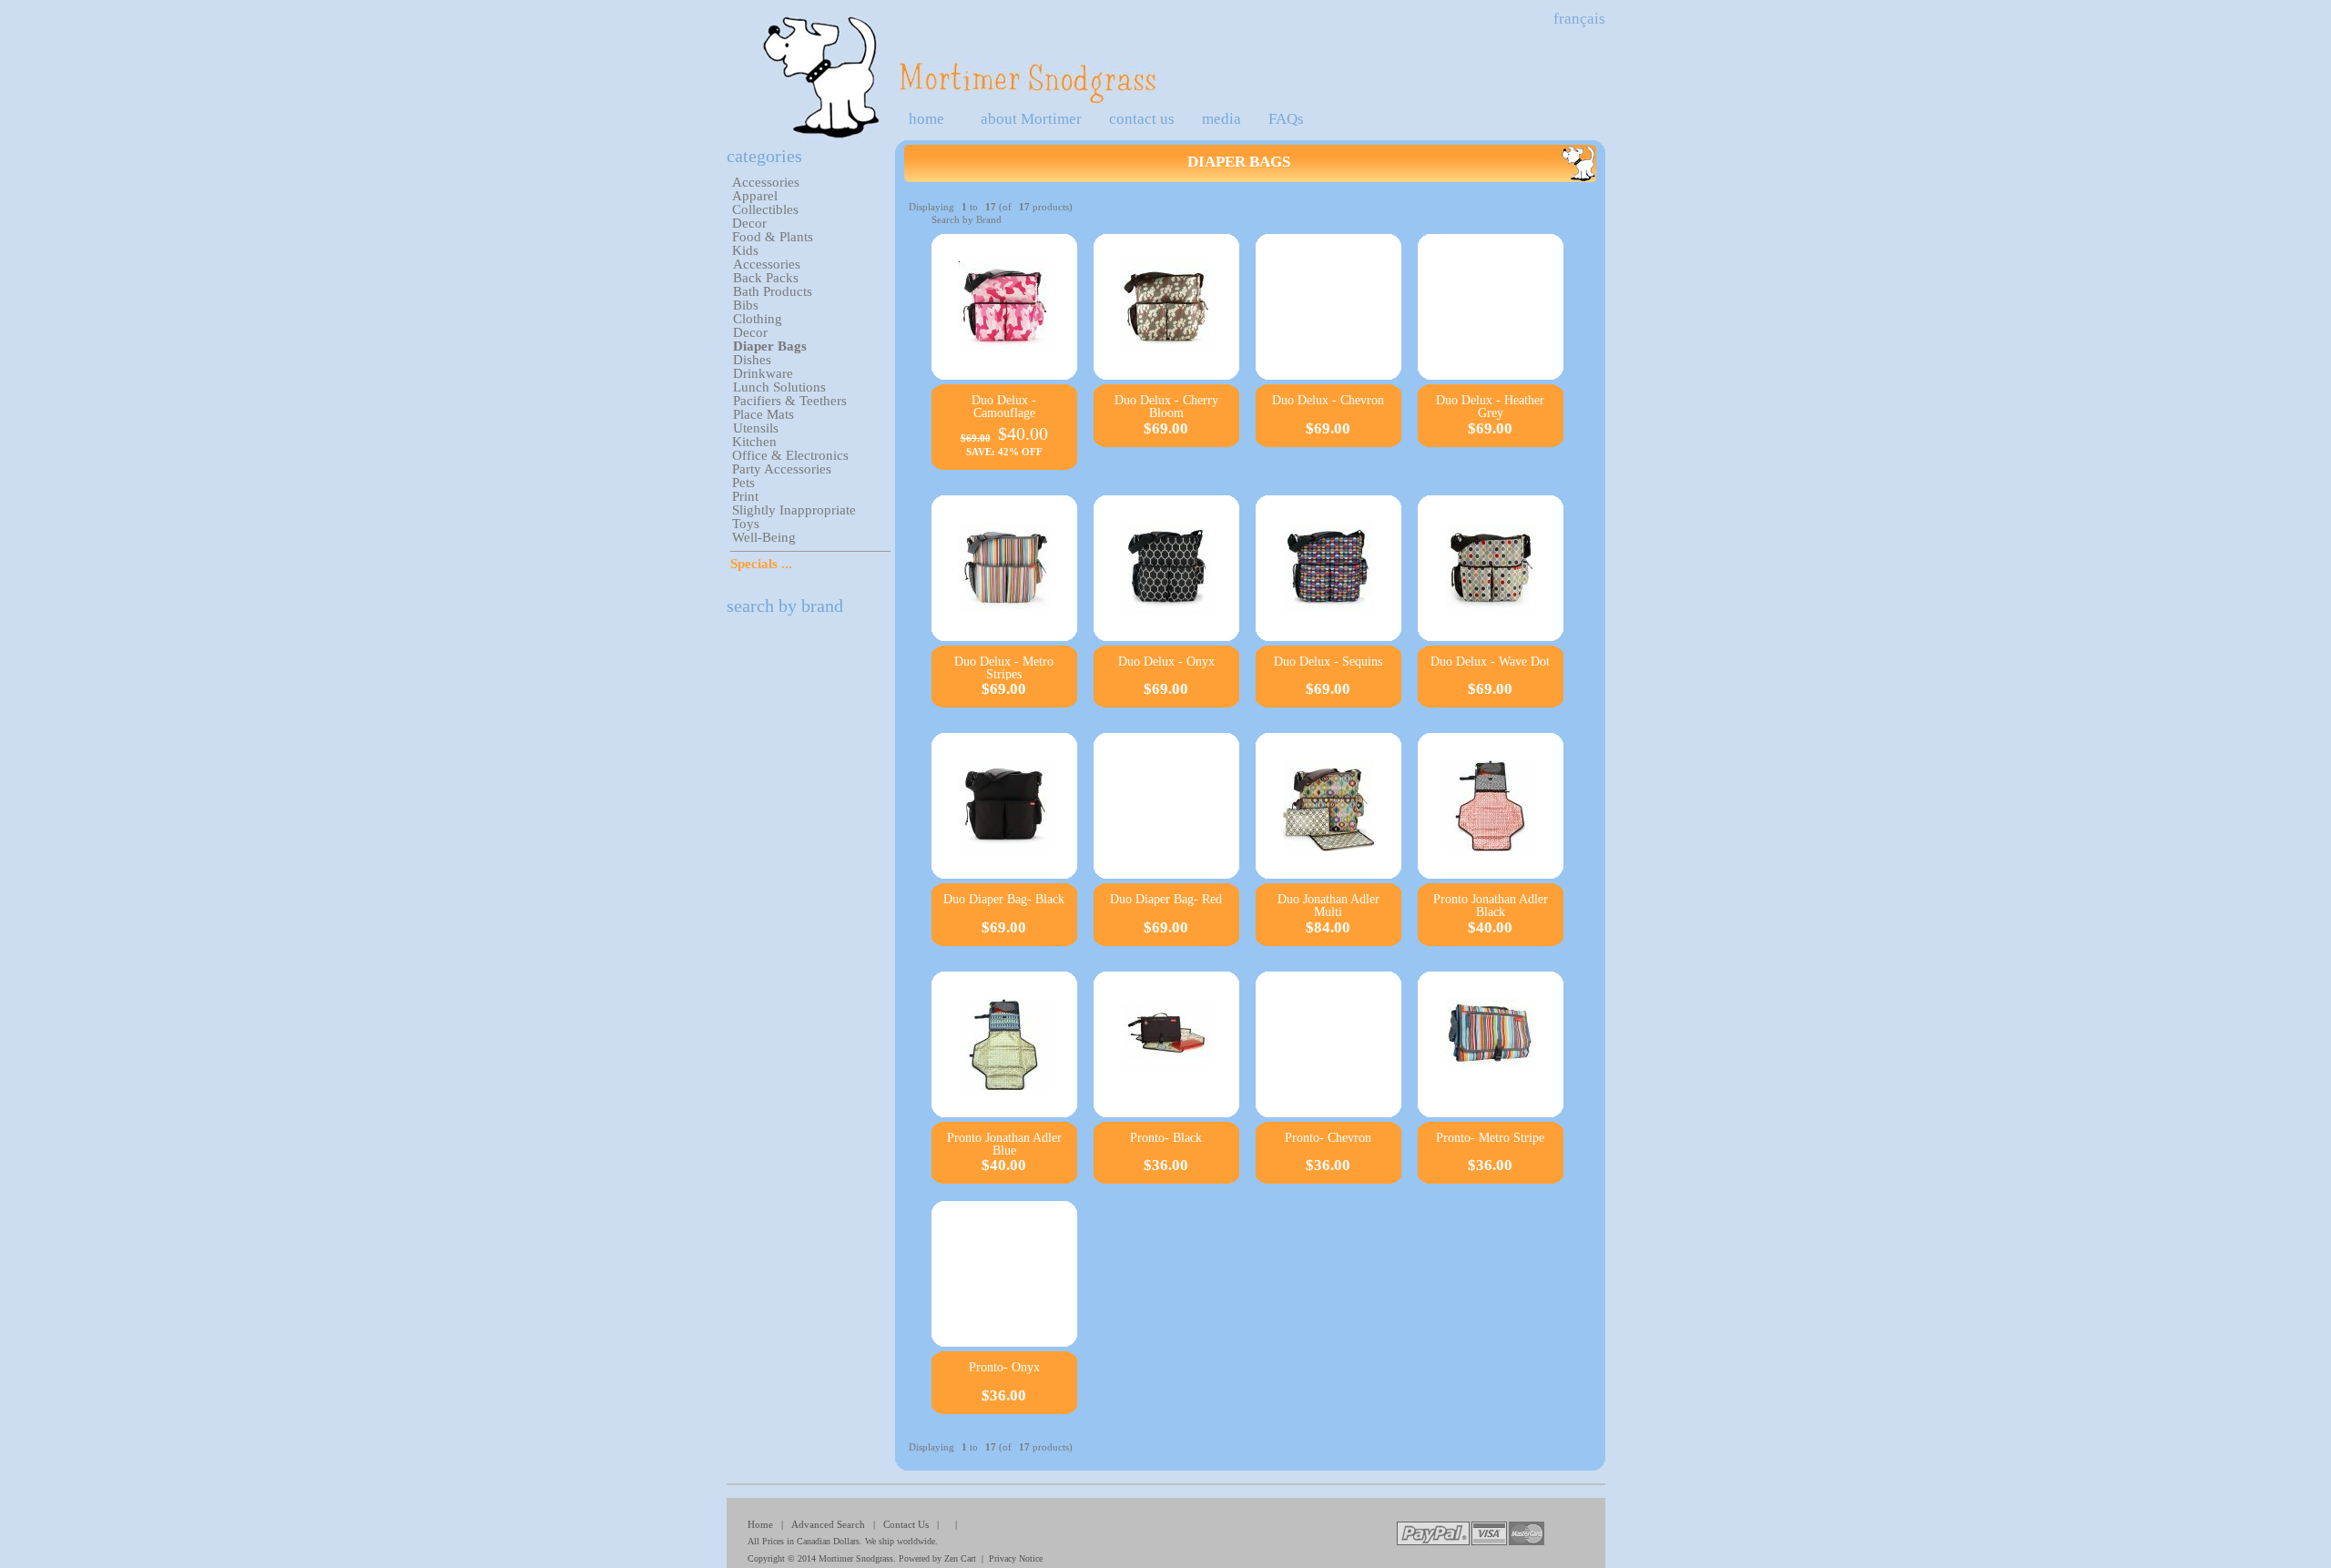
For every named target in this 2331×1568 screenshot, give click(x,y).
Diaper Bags (770, 346)
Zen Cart (960, 1558)
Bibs (746, 305)
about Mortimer (1031, 119)
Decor (749, 223)
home (926, 119)
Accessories (766, 182)
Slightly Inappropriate (794, 510)
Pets (743, 483)
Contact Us (906, 1524)
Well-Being (764, 537)
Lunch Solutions (779, 387)
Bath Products (773, 291)
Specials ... (761, 564)
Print (745, 496)
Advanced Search (828, 1524)
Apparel (755, 196)
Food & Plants (773, 237)
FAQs (1286, 119)
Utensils (756, 428)
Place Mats (763, 414)
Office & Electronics (790, 455)
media (1221, 119)
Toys (746, 524)
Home (760, 1524)
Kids (745, 250)
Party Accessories (782, 469)
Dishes (752, 360)
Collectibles (765, 209)
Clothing (758, 319)
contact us (1142, 119)
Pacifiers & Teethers (790, 401)
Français (1579, 19)
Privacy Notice (1016, 1558)
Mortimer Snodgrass (856, 1558)
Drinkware (763, 373)
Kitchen (754, 442)
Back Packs (766, 278)
